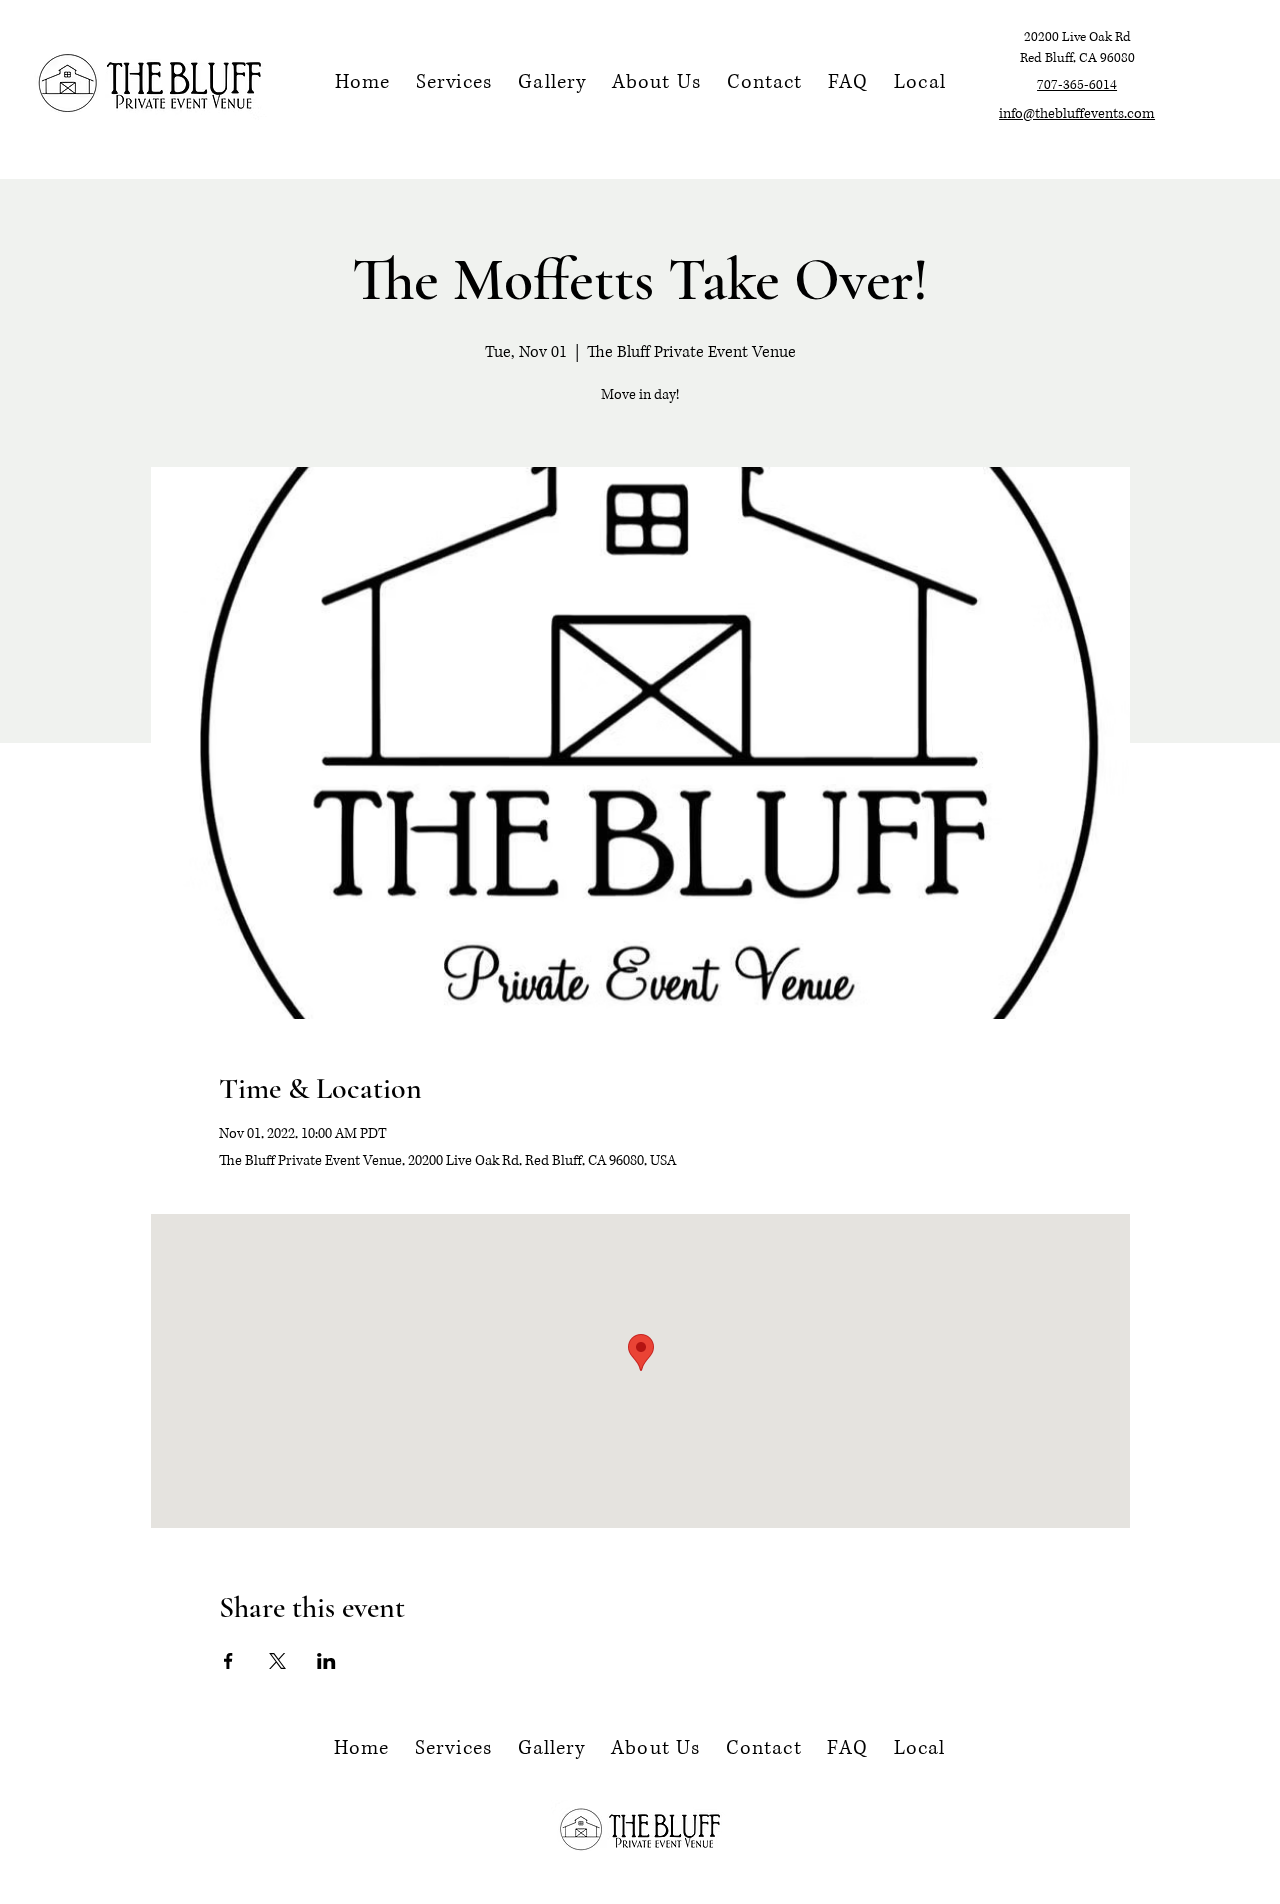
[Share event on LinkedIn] (326, 1661)
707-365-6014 (1077, 85)
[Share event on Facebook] (228, 1661)
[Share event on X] (277, 1661)
